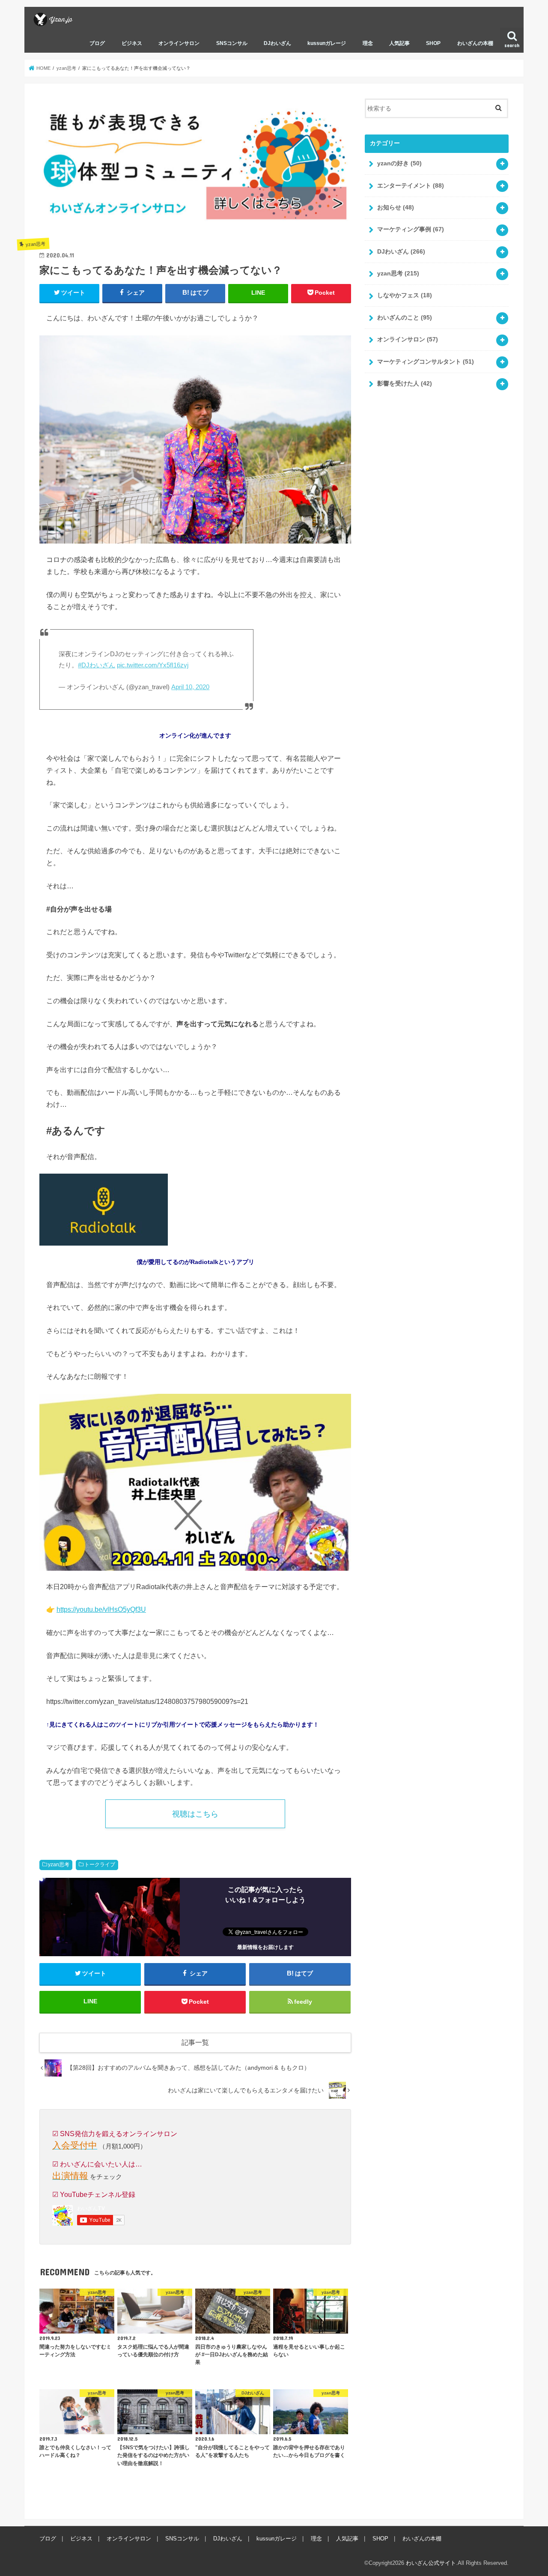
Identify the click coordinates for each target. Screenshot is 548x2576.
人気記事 (399, 43)
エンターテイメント (411, 185)
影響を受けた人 (405, 383)
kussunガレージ (327, 43)
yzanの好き (399, 163)
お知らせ (396, 207)
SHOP (433, 43)
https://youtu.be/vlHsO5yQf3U (101, 1609)
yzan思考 (59, 1865)
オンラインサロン (179, 43)
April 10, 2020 (190, 687)
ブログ (97, 43)
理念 (368, 43)
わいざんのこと (405, 317)
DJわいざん (277, 43)
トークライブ (100, 1865)
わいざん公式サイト (431, 2563)
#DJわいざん (97, 665)
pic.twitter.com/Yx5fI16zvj (153, 665)
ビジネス (132, 43)
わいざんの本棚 (475, 43)
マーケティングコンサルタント (426, 362)
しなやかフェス (405, 295)
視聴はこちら (195, 1814)
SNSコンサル (232, 43)
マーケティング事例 (411, 229)
